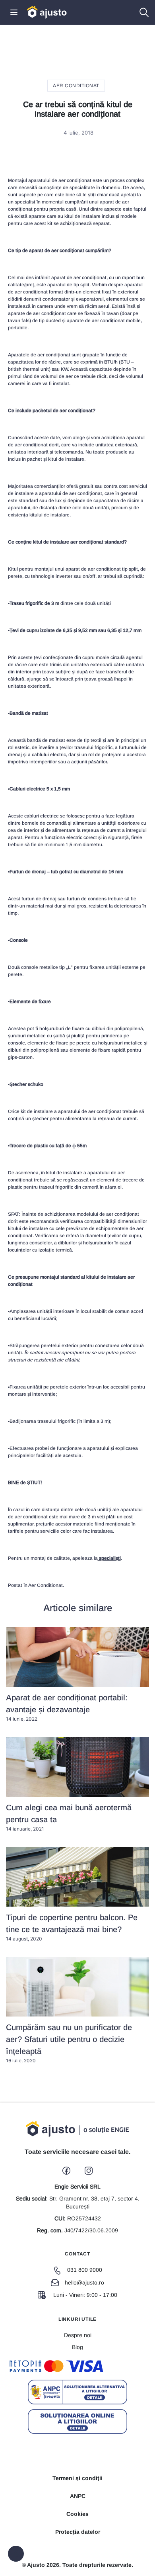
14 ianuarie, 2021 (69, 1817)
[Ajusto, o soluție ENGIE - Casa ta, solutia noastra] (47, 12)
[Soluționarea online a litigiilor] (77, 2421)
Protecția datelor (78, 2532)
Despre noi (78, 2335)
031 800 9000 (85, 2270)
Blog (77, 2347)
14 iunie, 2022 (67, 1708)
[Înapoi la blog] (16, 2554)
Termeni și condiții (77, 2478)
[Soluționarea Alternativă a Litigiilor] (77, 2392)
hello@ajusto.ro (84, 2283)
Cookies (77, 2514)
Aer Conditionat (76, 86)
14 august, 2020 (72, 1927)
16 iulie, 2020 (69, 2043)
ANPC (78, 2496)
